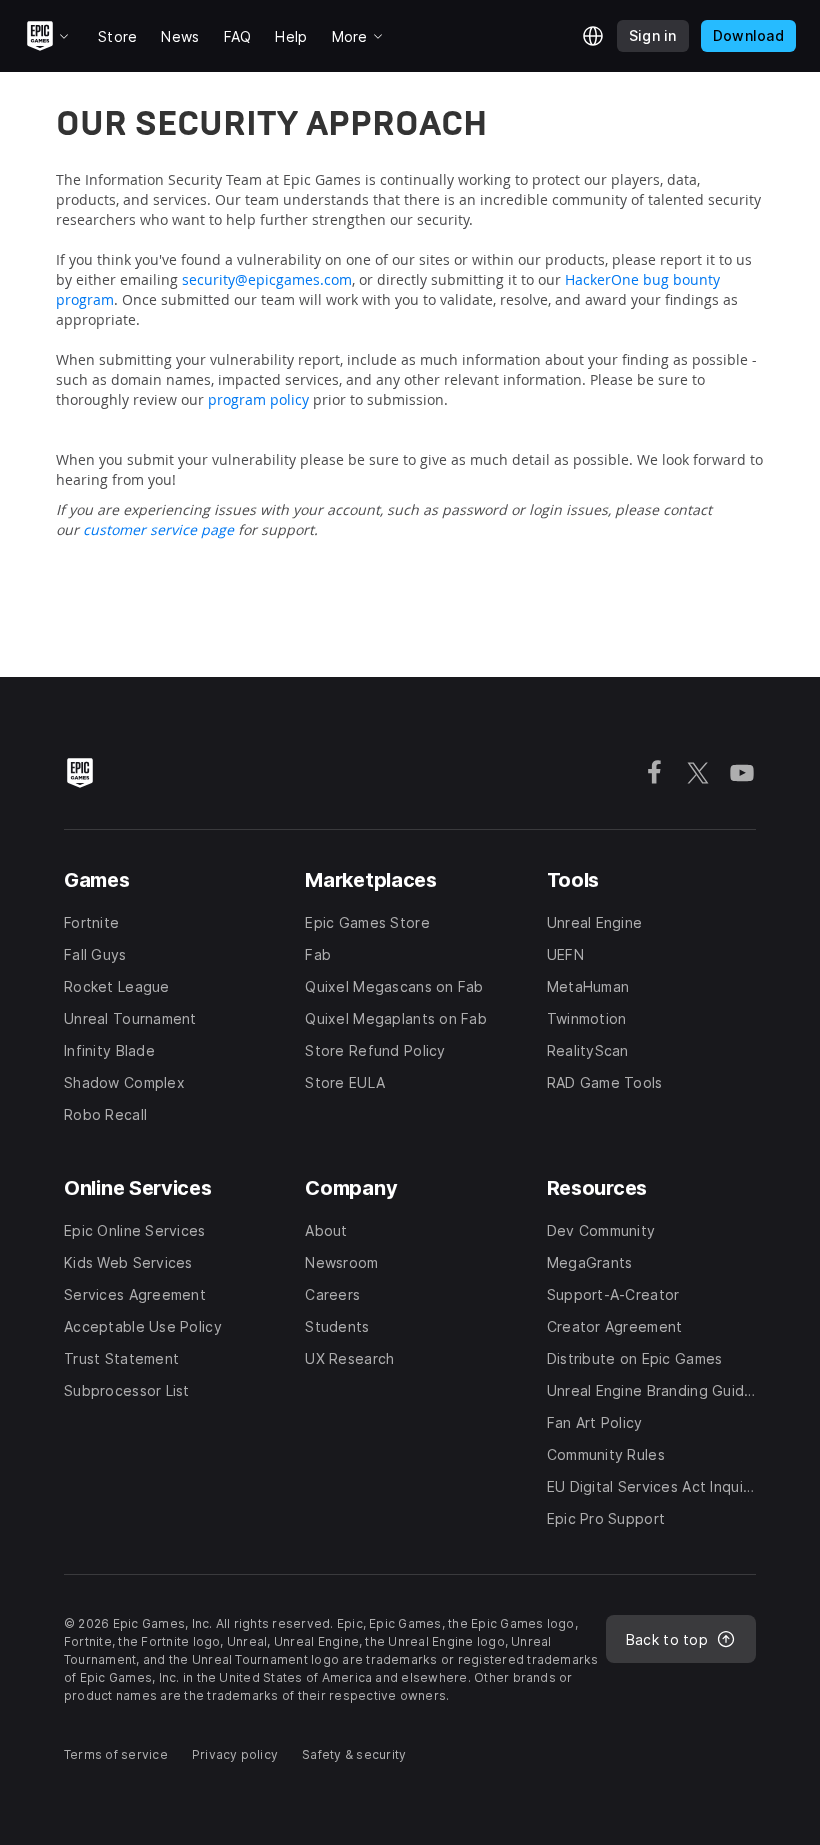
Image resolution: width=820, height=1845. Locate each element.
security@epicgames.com (267, 279)
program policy (258, 399)
